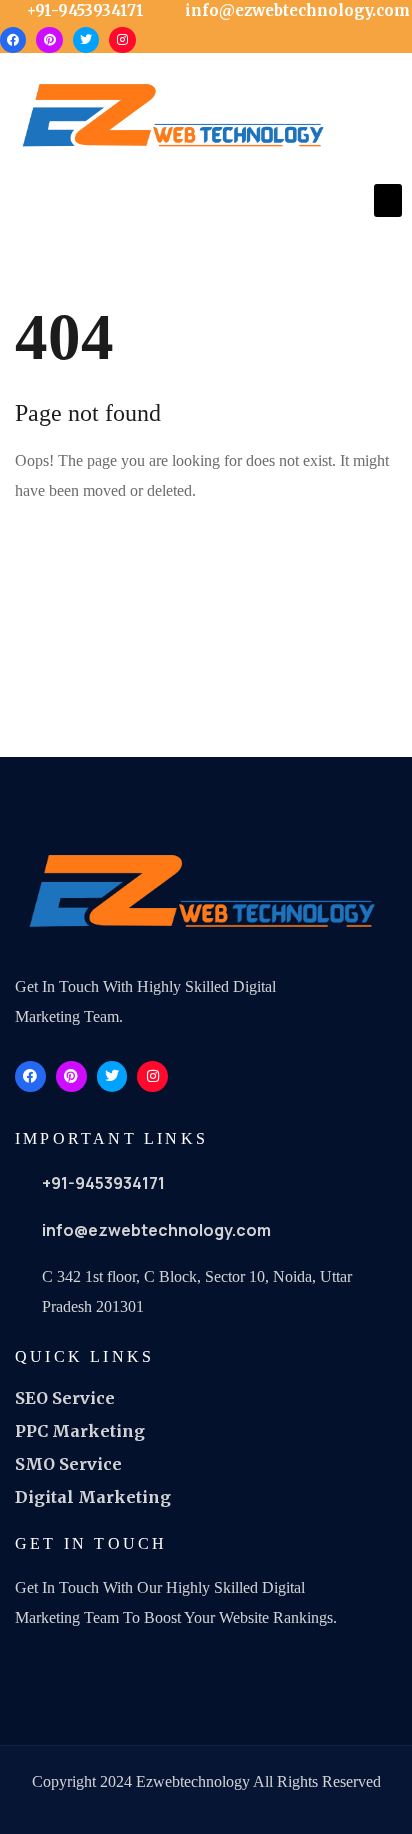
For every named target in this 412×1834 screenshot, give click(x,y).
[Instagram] (122, 40)
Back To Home (93, 555)
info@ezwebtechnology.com (156, 1230)
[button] (388, 200)
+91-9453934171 (103, 1183)
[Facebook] (13, 40)
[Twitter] (86, 40)
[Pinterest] (49, 40)
